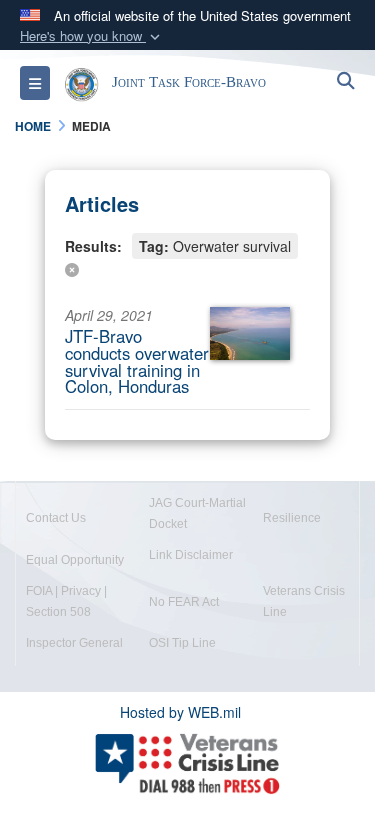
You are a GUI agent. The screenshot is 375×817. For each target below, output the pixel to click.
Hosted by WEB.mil (180, 712)
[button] (92, 36)
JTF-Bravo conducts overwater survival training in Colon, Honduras (137, 361)
